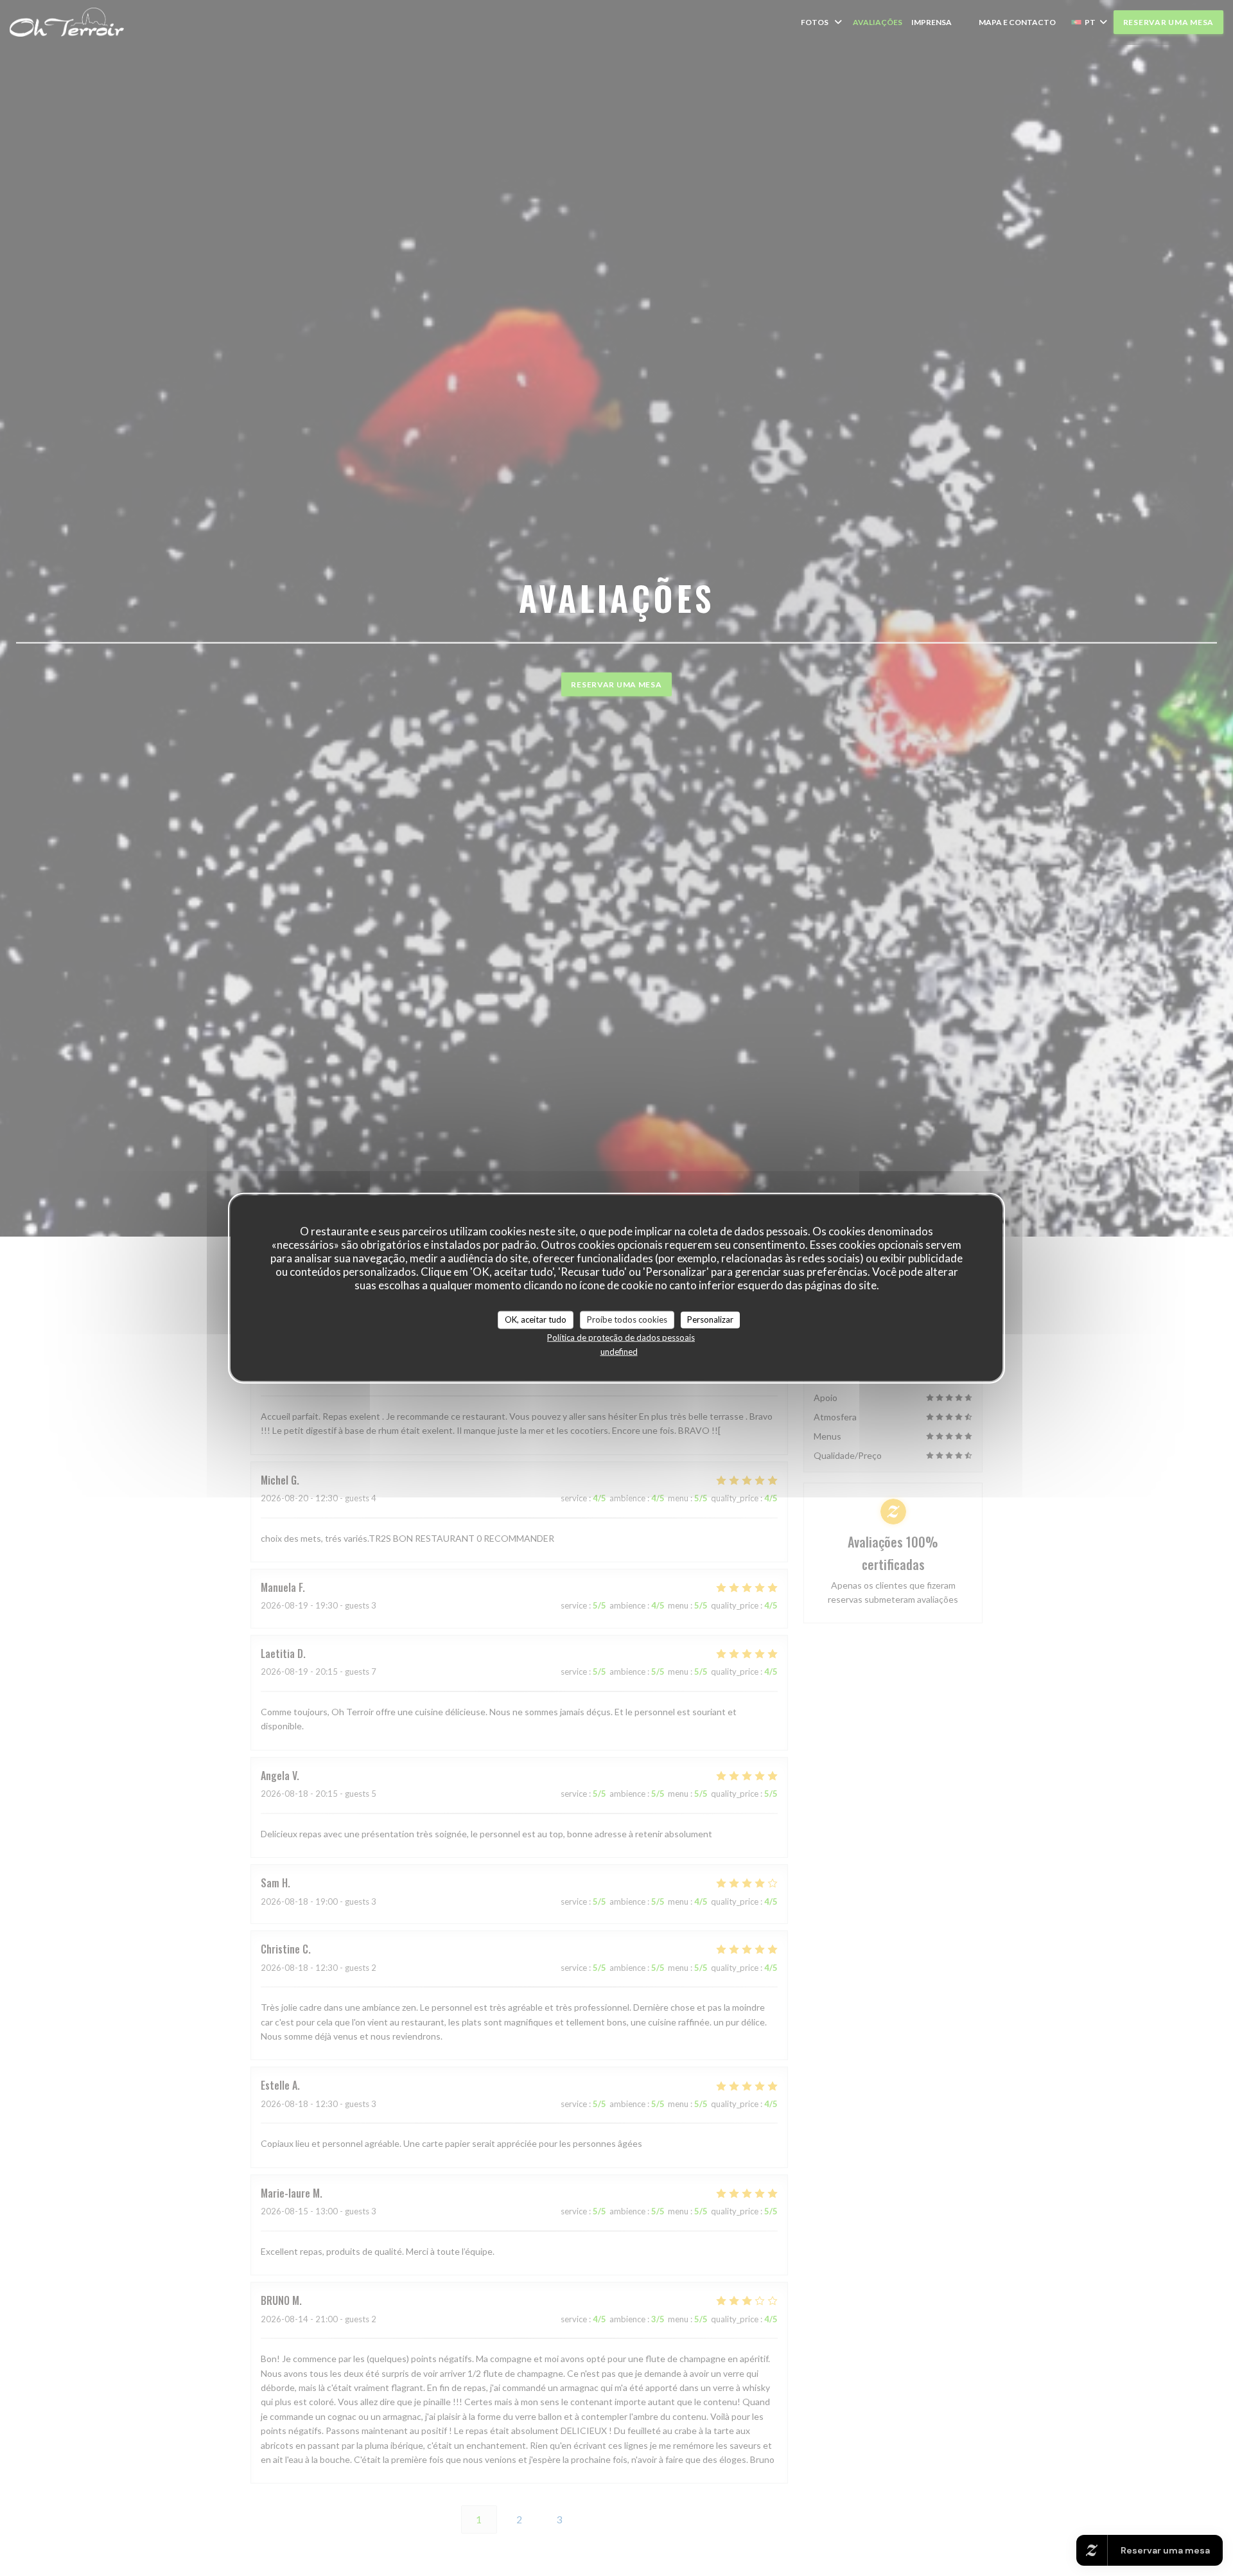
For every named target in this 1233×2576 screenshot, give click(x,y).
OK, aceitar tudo (536, 1319)
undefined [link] (619, 1351)
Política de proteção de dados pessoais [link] (621, 1337)
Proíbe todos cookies (627, 1319)
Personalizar (710, 1319)
